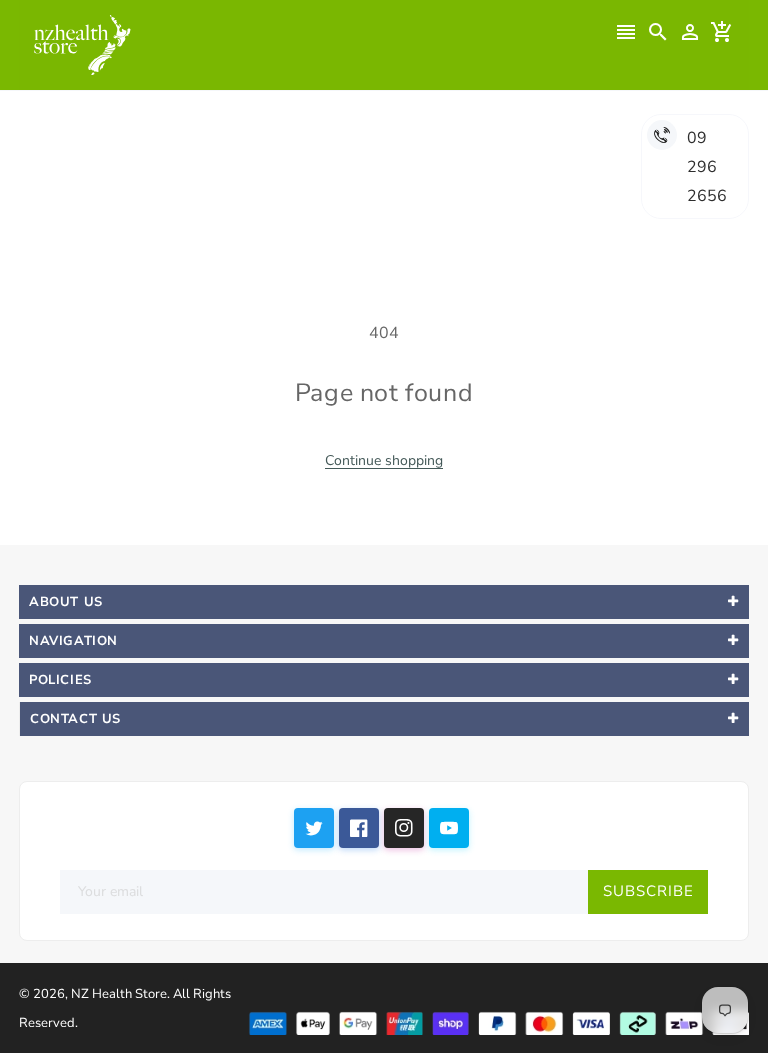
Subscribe (648, 891)
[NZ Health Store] (498, 1022)
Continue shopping (384, 460)
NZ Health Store (119, 994)
